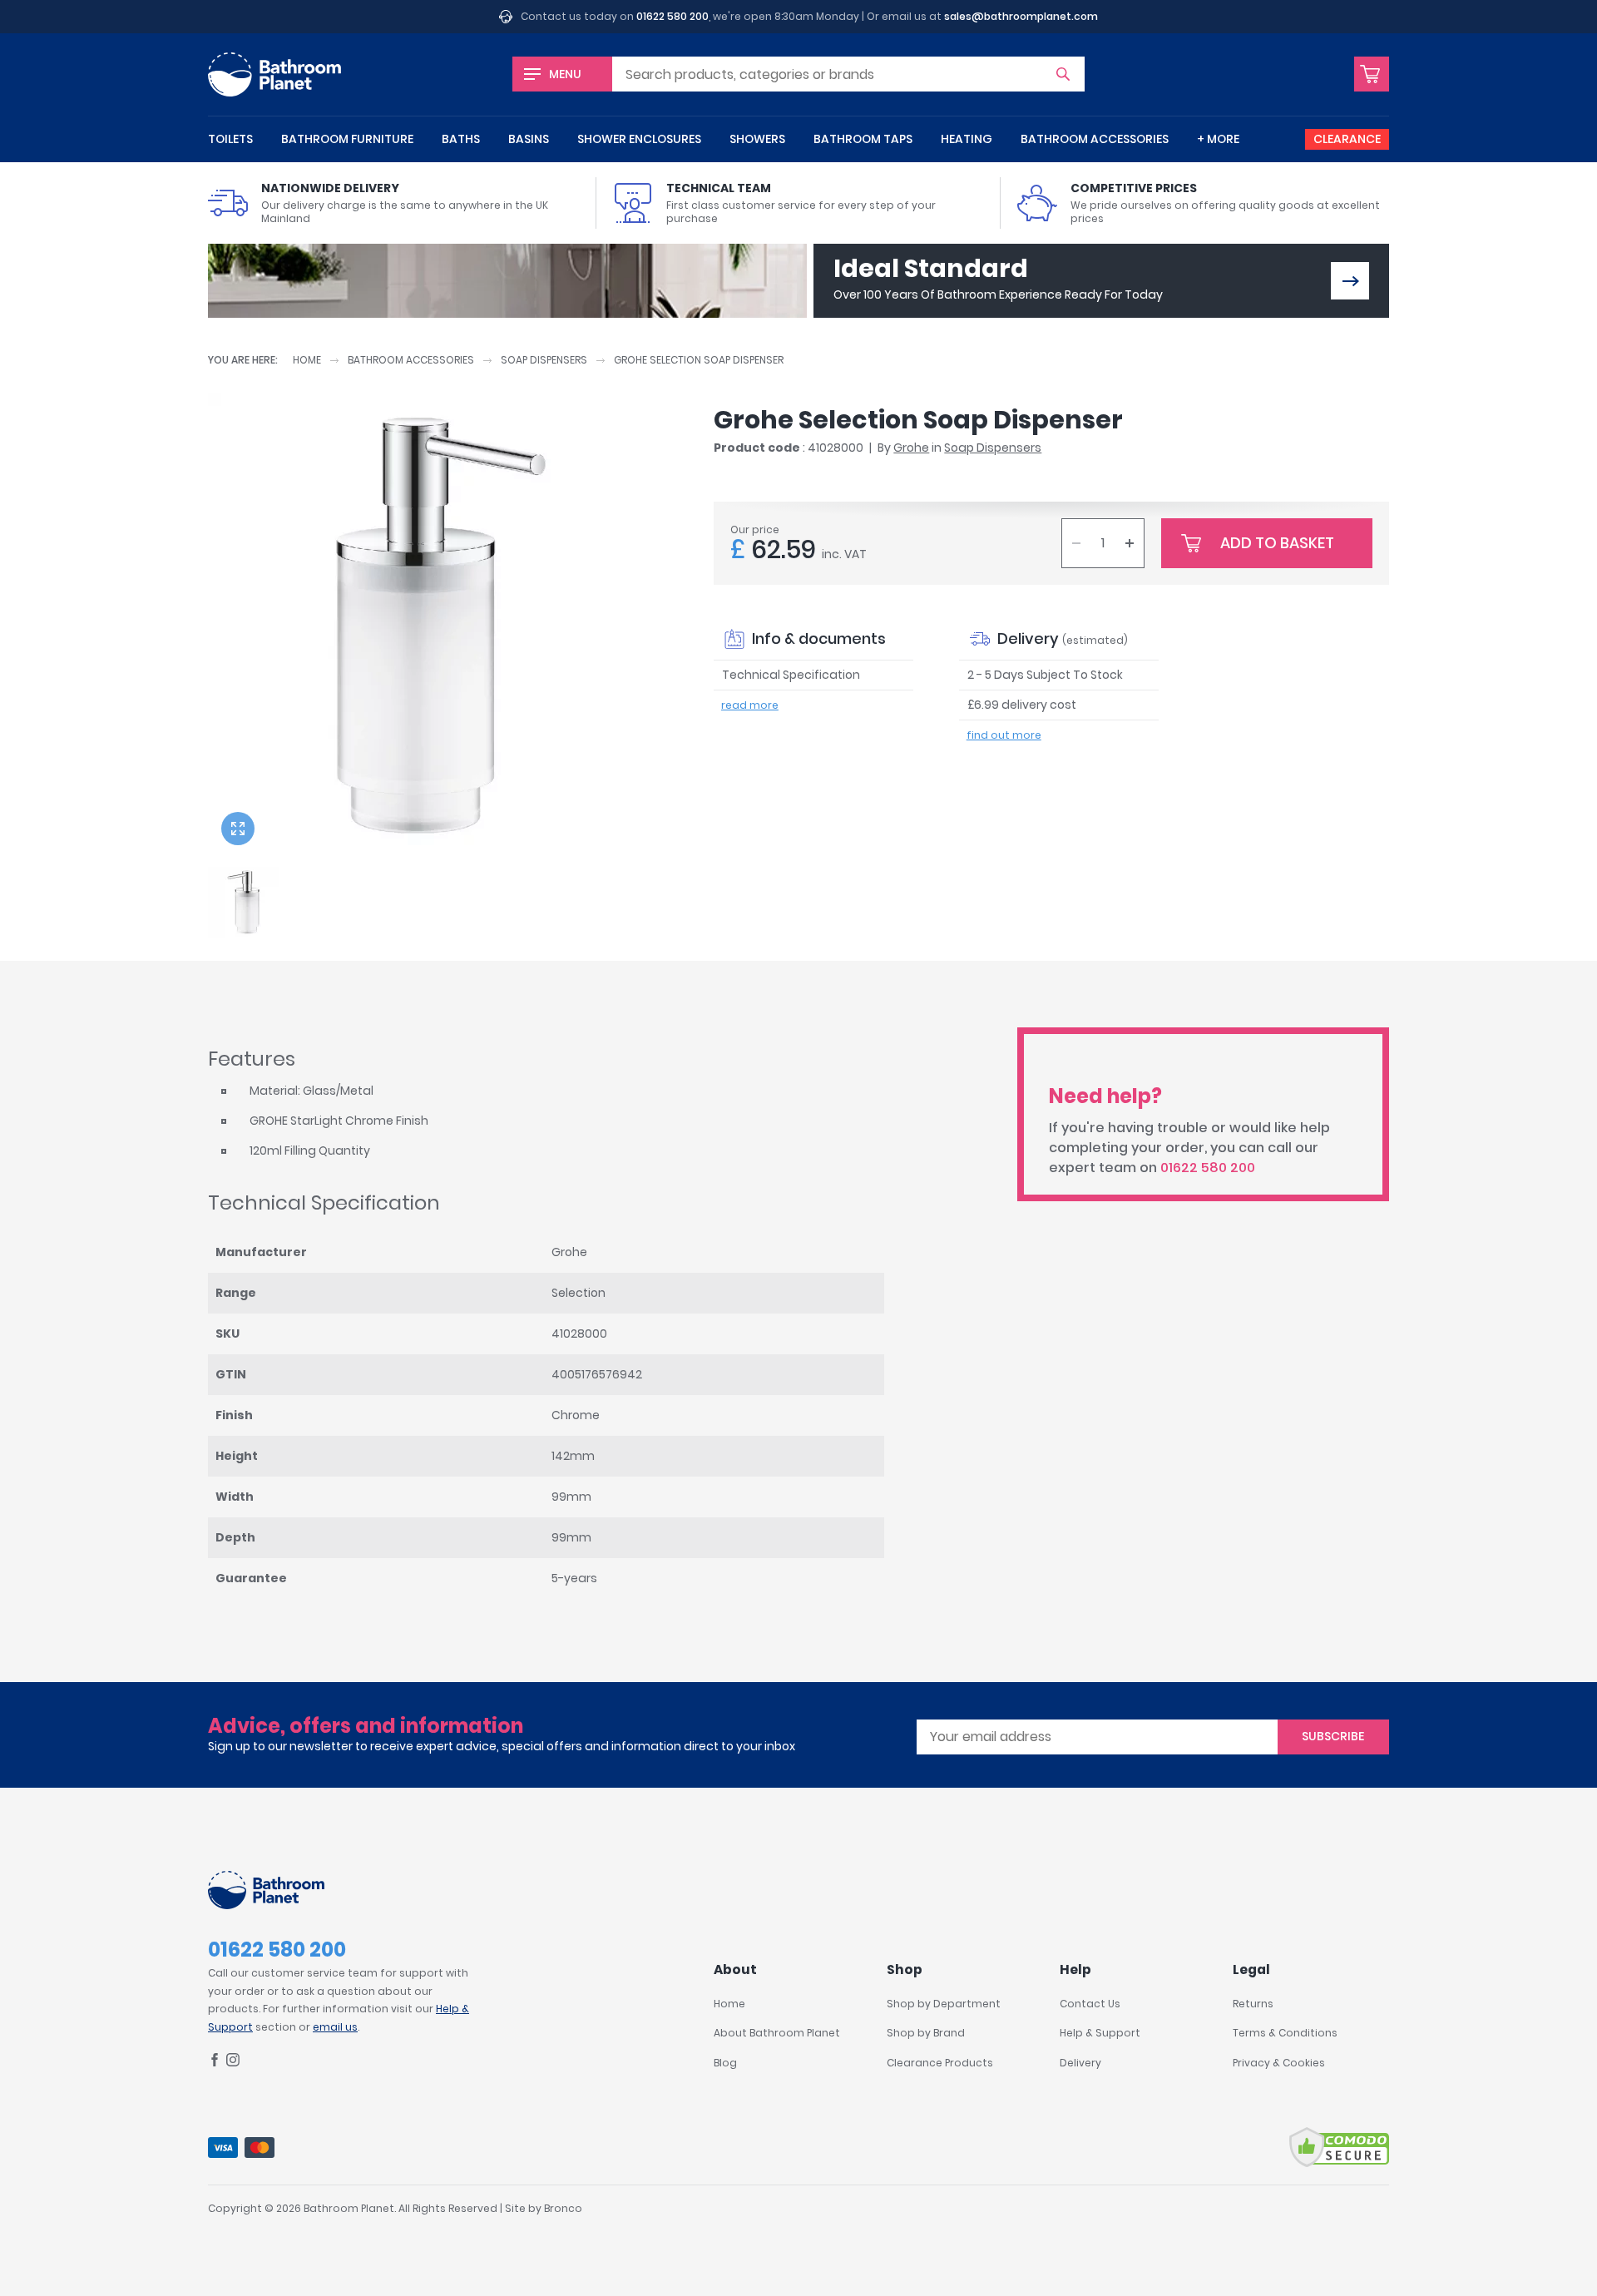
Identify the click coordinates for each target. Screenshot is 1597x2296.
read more (750, 705)
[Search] (1063, 74)
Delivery (1080, 2063)
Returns (1253, 2004)
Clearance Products (940, 2063)
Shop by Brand (926, 2033)
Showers (757, 139)
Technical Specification (791, 675)
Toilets (230, 139)
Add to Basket (1277, 543)
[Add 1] (1130, 543)
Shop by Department (944, 2004)
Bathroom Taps (863, 139)
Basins (529, 139)
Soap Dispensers (544, 360)
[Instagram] (233, 2063)
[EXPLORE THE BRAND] (1350, 281)
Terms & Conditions (1285, 2033)
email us (335, 2027)
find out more (1004, 735)
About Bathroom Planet (777, 2033)
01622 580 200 (672, 16)
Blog (725, 2063)
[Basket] (1372, 74)
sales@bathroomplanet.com (1021, 16)
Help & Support (1100, 2033)
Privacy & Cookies (1279, 2063)
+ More (1218, 139)
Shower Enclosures (639, 139)
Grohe (911, 448)
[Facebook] (215, 2063)
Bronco (563, 2208)
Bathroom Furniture (347, 139)
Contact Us (1090, 2004)
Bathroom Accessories (1095, 139)
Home (307, 360)
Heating (967, 139)
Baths (461, 139)
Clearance (1347, 139)
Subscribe (1333, 1736)
